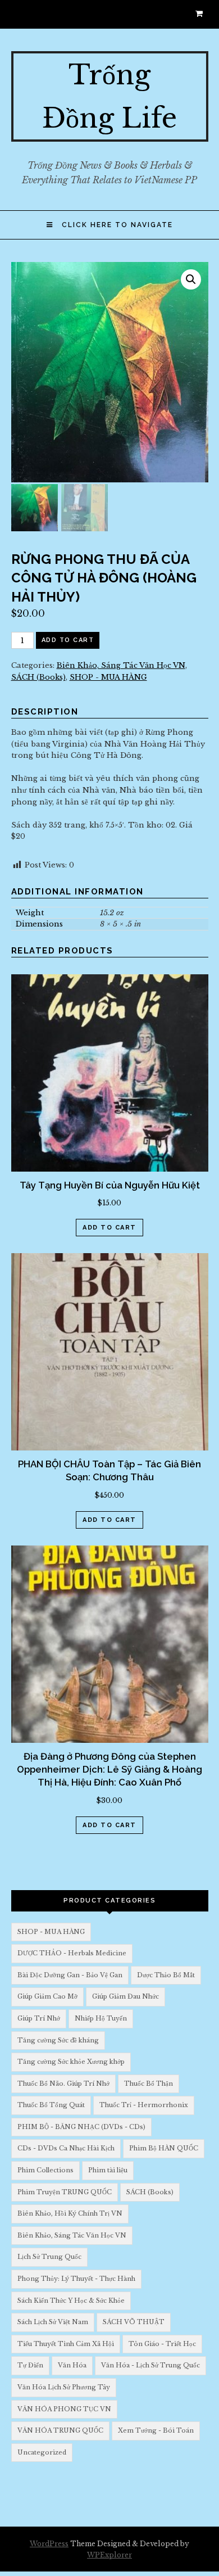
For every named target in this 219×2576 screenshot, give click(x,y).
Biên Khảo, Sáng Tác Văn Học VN (121, 665)
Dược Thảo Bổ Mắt (166, 1975)
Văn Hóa (72, 2365)
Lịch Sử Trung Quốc (49, 2257)
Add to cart (68, 640)
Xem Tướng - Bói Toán (156, 2430)
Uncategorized (42, 2452)
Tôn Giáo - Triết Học (162, 2344)
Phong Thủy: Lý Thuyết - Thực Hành (76, 2279)
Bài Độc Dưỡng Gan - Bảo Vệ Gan (70, 1975)
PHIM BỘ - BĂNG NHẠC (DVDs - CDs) (81, 2127)
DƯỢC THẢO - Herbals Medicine (72, 1953)
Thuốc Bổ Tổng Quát (51, 2105)
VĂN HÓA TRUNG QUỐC (60, 2430)
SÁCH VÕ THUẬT (134, 2322)
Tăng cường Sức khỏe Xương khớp (71, 2062)
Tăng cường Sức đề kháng (58, 2040)
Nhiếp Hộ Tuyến (101, 2018)
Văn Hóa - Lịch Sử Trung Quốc (150, 2365)
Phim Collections (45, 2170)
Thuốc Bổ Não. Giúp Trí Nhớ (63, 2084)
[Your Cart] (202, 14)
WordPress (49, 2544)
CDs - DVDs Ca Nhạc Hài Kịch (66, 2148)
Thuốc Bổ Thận (149, 2084)
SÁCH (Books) (38, 677)
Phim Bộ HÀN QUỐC (164, 2148)
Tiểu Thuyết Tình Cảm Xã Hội (66, 2344)
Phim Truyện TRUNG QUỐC (65, 2192)
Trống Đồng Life (109, 96)
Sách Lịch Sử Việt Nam (53, 2322)
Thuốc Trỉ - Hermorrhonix (144, 2105)
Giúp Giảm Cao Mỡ (47, 1996)
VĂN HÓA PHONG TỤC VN (64, 2409)
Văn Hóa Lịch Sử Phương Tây (64, 2387)
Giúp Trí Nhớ (39, 2018)
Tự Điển (30, 2365)
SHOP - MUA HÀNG (108, 677)
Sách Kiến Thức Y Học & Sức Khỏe (71, 2301)
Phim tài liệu (108, 2170)
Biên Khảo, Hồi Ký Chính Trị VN (70, 2213)
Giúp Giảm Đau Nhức (126, 1996)
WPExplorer (109, 2555)
